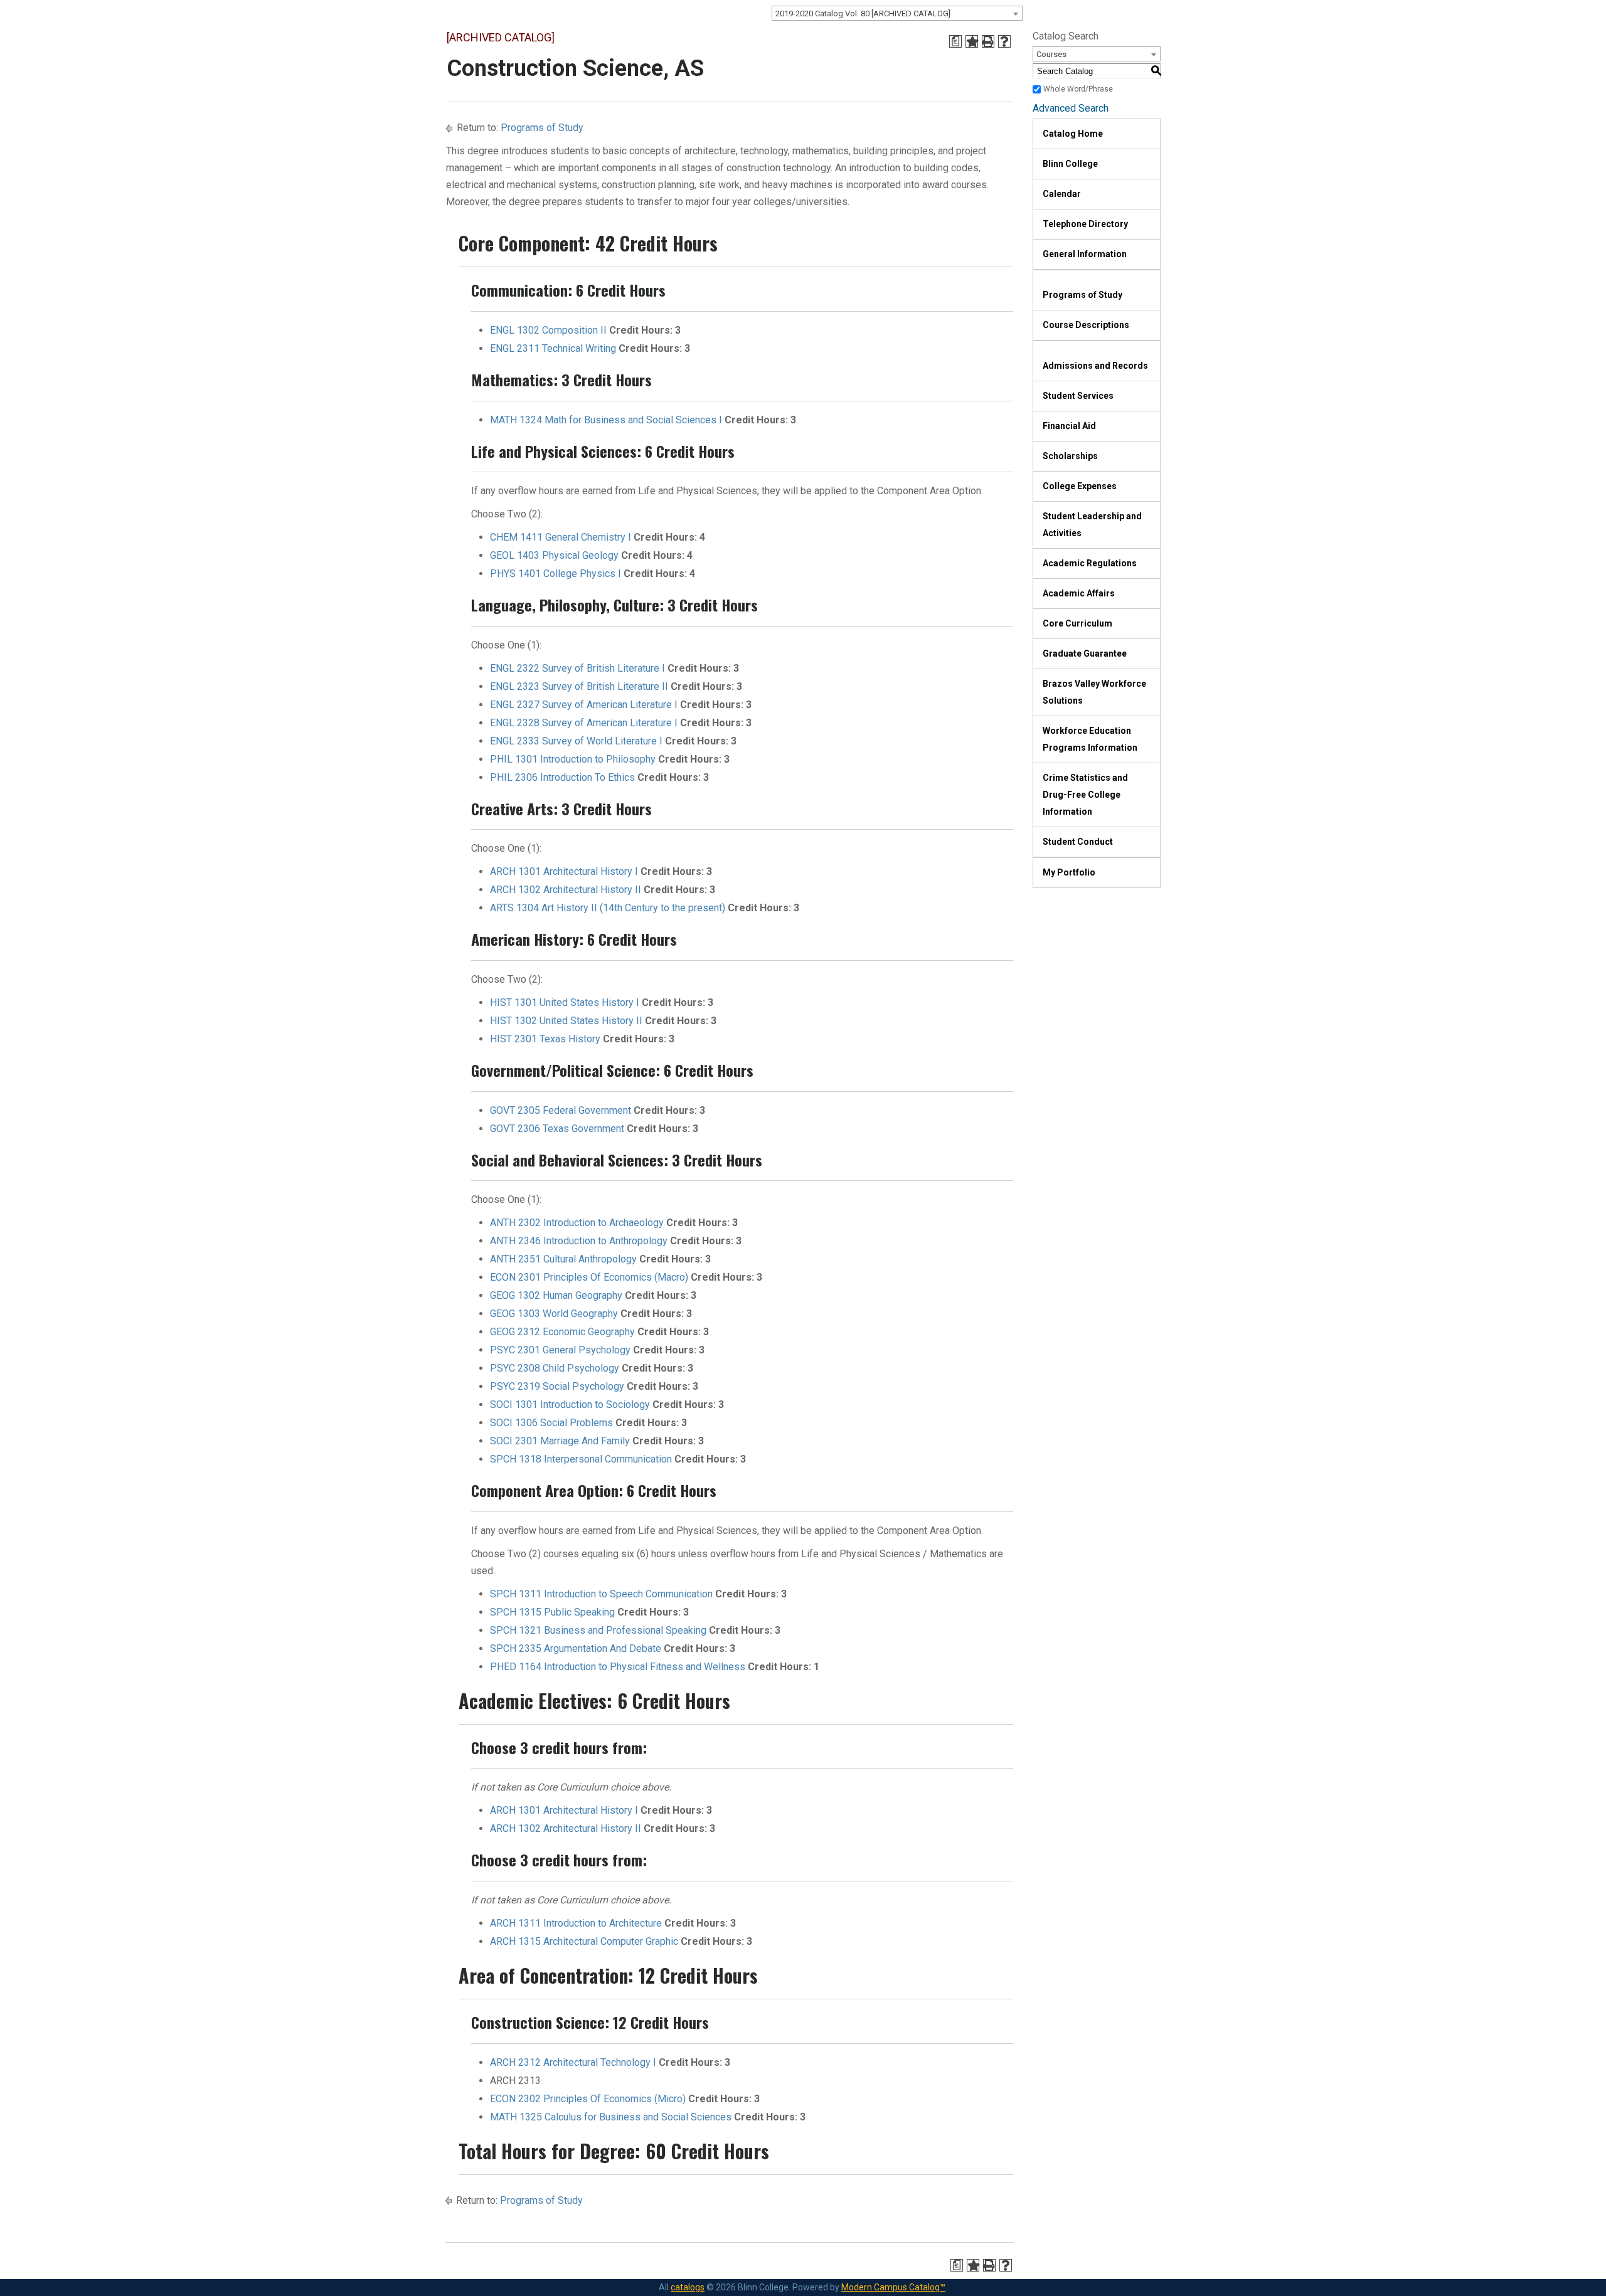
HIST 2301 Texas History (545, 1039)
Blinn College (1070, 164)
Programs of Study (542, 128)
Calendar (1062, 194)
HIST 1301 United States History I (565, 1003)
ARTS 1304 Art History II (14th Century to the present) (608, 908)
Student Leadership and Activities (1092, 525)
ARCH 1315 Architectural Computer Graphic (584, 1941)
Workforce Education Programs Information (1090, 739)
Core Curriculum (1077, 623)
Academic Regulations (1090, 563)
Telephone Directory (1085, 224)
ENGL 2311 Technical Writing (553, 348)
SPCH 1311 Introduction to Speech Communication (601, 1594)
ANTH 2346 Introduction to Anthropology (579, 1241)
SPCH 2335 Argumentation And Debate (576, 1648)
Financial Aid (1069, 426)
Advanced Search (1071, 108)
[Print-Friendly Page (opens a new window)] (988, 41)
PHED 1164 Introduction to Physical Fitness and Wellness (618, 1667)
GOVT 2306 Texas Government (557, 1129)
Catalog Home (1073, 134)
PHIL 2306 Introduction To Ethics (562, 777)
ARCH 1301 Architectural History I (564, 871)
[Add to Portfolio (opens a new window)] (972, 41)
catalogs (688, 2287)
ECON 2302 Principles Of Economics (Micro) (588, 2099)
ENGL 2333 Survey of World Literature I (576, 741)
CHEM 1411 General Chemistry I (561, 537)
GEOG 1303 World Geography (554, 1314)
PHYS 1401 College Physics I (556, 574)
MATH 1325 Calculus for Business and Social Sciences (611, 2117)
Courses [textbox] (1051, 54)
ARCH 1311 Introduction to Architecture (576, 1923)
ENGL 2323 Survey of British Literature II (579, 686)
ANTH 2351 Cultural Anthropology (563, 1259)
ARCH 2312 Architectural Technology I (573, 2062)
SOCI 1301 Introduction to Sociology (570, 1405)
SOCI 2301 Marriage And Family (560, 1441)
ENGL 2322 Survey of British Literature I (577, 668)
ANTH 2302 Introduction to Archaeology (577, 1223)
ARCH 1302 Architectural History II (566, 890)
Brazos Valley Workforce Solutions (1094, 692)
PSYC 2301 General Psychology (560, 1350)
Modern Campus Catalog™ (893, 2287)
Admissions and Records (1095, 366)
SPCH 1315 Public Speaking (552, 1612)
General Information (1085, 254)
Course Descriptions (1086, 325)
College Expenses (1080, 486)
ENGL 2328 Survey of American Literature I (584, 723)
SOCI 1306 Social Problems (551, 1423)
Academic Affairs (1079, 593)
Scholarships (1070, 456)
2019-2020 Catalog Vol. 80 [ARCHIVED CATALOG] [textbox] (863, 13)
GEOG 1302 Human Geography (556, 1295)
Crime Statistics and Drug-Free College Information (1085, 795)
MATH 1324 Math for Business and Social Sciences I (606, 420)
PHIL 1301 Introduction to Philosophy (573, 759)
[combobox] (897, 13)
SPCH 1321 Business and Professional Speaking (598, 1630)
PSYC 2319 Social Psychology (557, 1386)
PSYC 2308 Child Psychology (555, 1368)
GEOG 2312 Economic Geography (562, 1332)
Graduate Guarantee (1085, 653)
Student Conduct (1078, 842)
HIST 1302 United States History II (566, 1021)
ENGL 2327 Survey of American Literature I (584, 705)
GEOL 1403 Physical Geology (554, 555)
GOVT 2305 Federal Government (561, 1110)
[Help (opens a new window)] (1004, 41)
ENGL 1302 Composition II (548, 330)
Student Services (1078, 396)
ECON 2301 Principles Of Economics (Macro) (589, 1277)
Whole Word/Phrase (1078, 89)
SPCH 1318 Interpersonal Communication (581, 1459)
